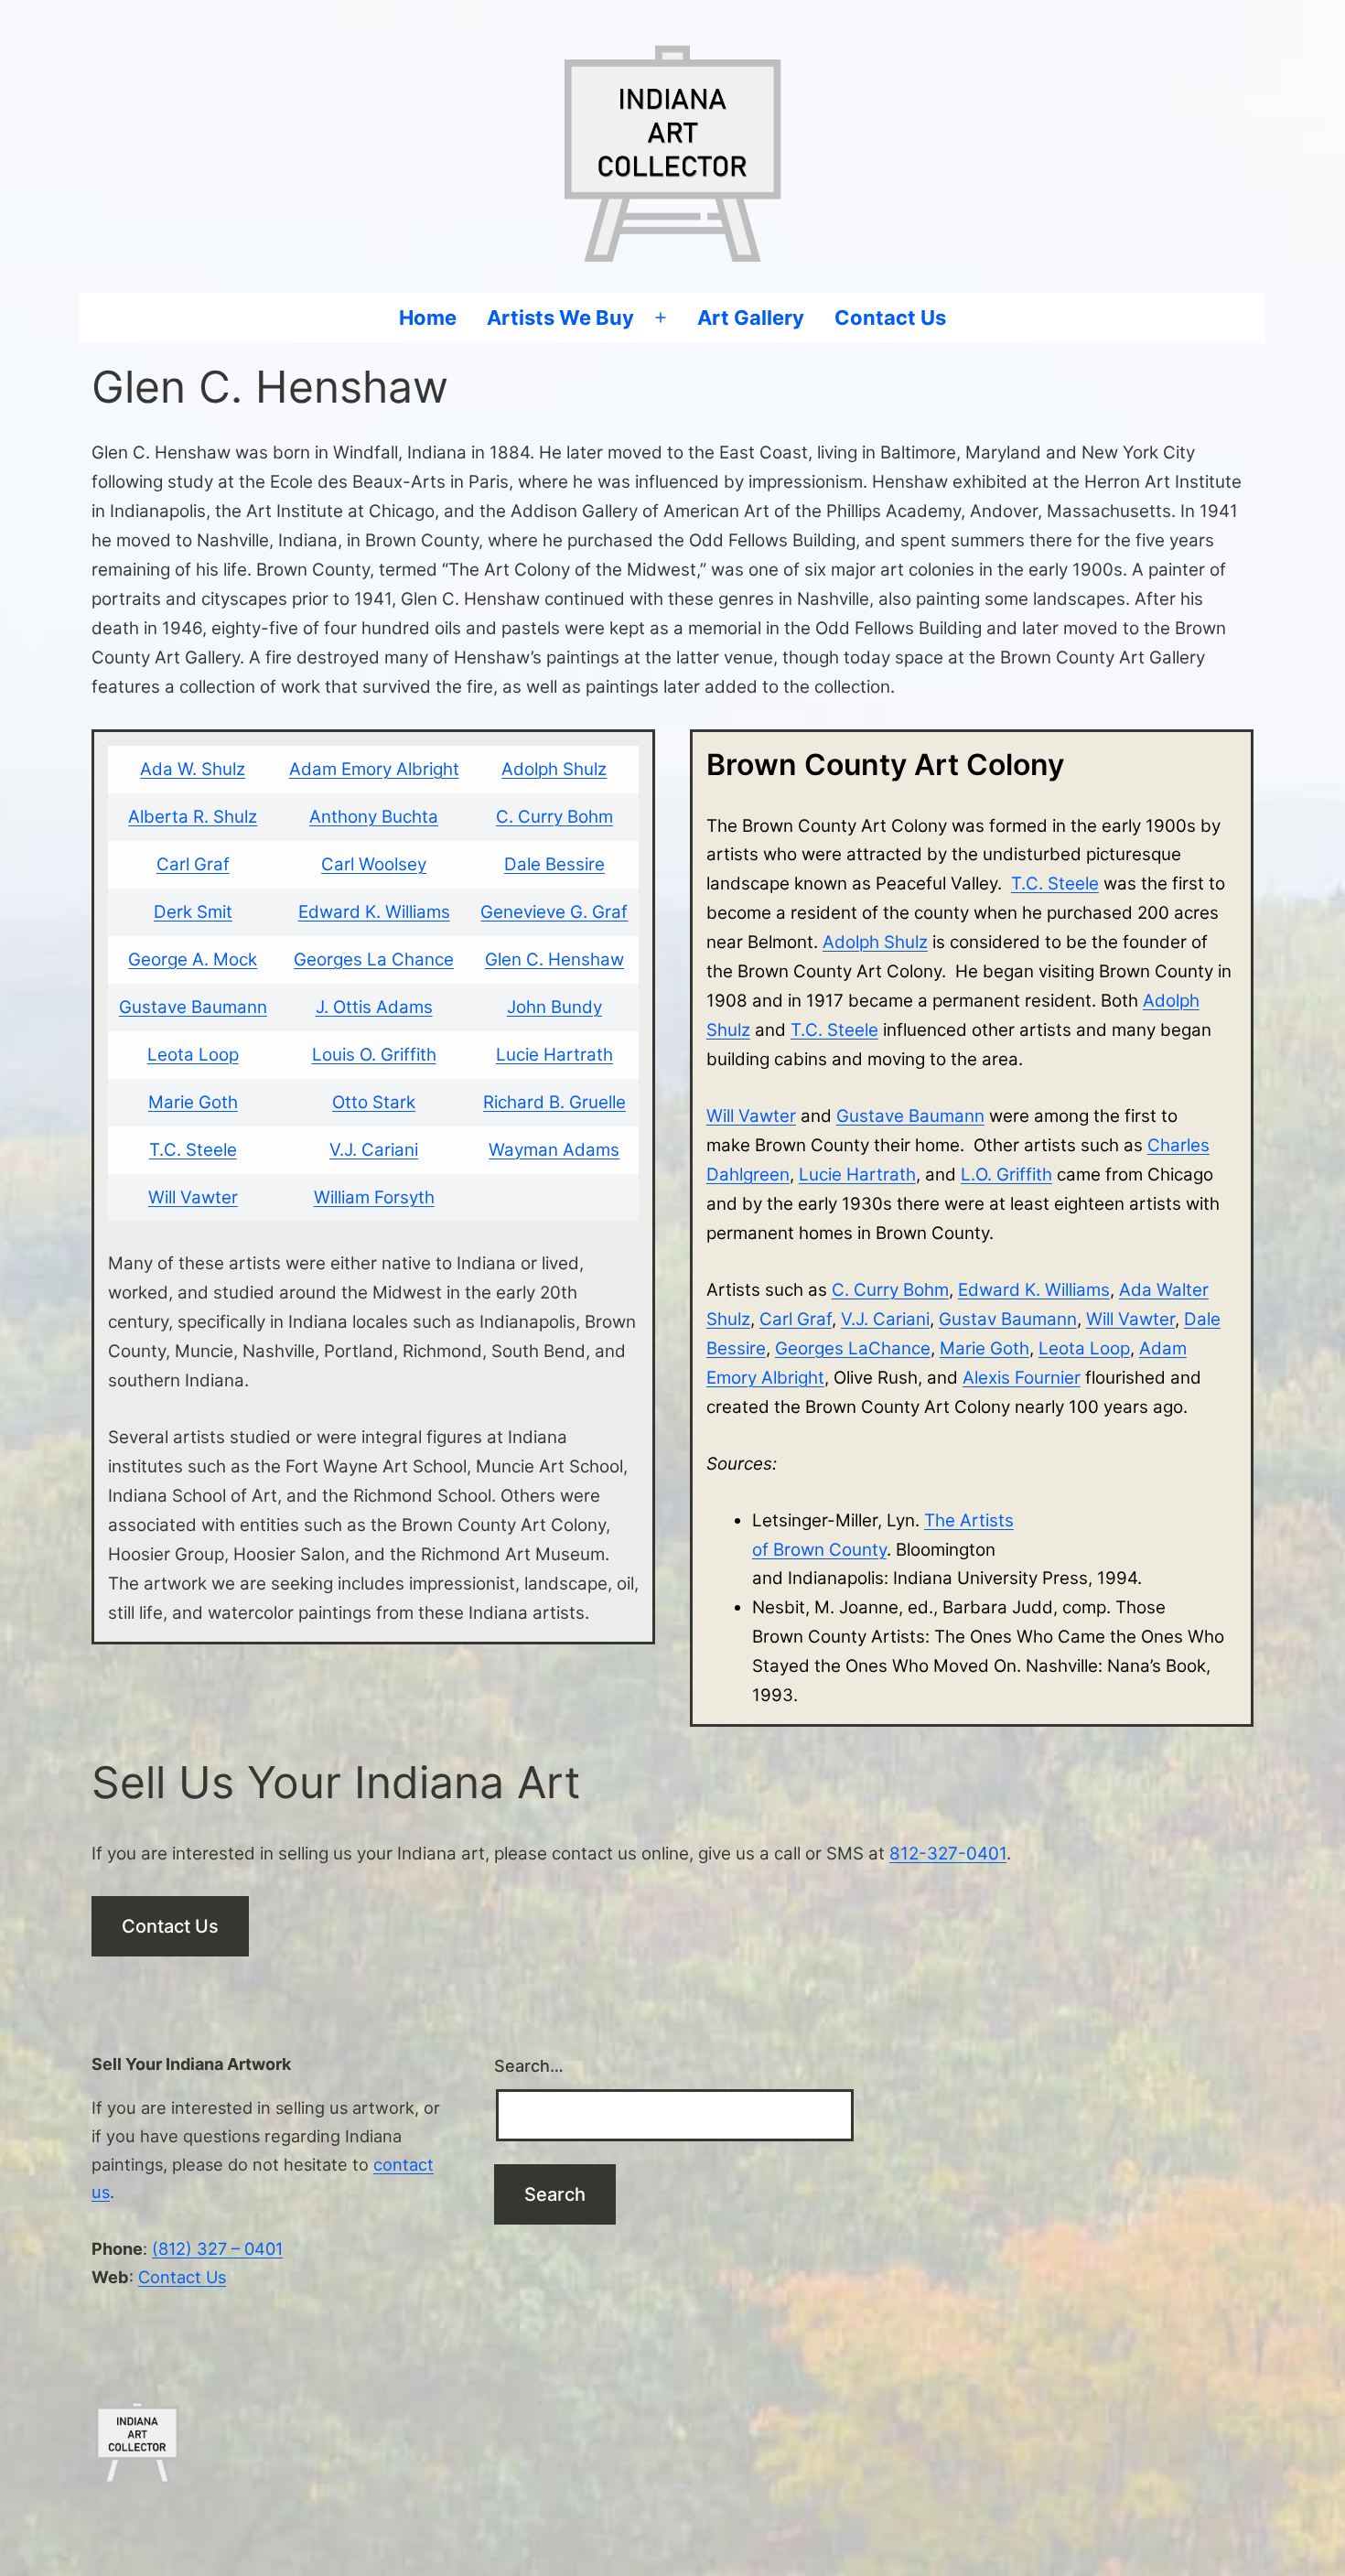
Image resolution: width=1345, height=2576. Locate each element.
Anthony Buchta (374, 817)
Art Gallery (751, 318)
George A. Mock (193, 959)
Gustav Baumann (1008, 1319)
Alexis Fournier (1022, 1378)
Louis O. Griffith (374, 1055)
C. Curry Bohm (554, 817)
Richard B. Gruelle (554, 1102)
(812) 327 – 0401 (217, 2248)
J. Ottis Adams (374, 1007)
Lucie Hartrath (554, 1055)
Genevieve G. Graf (554, 912)
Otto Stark (374, 1102)
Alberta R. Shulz (193, 817)
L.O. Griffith (1006, 1175)
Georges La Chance (374, 959)
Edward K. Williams (374, 912)
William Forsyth (374, 1197)
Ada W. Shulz (193, 769)
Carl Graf (193, 864)
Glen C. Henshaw (554, 959)
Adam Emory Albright (374, 769)
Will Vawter (193, 1197)
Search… (529, 2066)
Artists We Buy (560, 318)
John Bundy (554, 1007)
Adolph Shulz (554, 769)
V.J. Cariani (374, 1150)
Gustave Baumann (193, 1007)
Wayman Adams (554, 1150)
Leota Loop (193, 1055)
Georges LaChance (853, 1348)
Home (428, 318)
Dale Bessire (554, 864)
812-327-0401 (948, 1854)
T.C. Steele (193, 1150)
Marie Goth (193, 1102)
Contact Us (890, 318)
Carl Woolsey (374, 864)
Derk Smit (193, 912)
